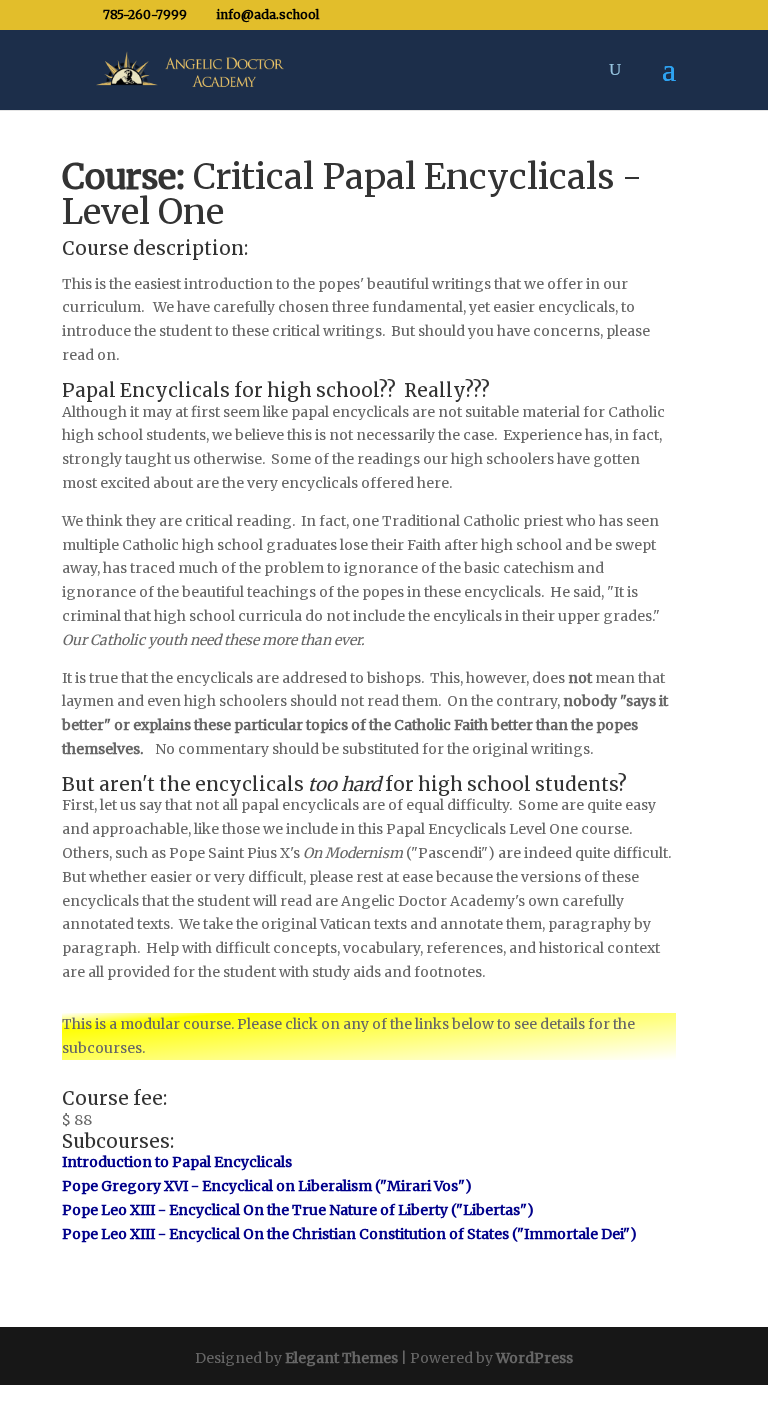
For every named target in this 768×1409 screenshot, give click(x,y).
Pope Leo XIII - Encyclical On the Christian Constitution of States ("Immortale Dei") (349, 1234)
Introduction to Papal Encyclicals (177, 1162)
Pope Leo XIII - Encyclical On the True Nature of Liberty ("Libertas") (298, 1210)
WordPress (534, 1358)
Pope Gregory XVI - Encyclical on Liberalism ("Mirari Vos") (267, 1186)
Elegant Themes (341, 1358)
